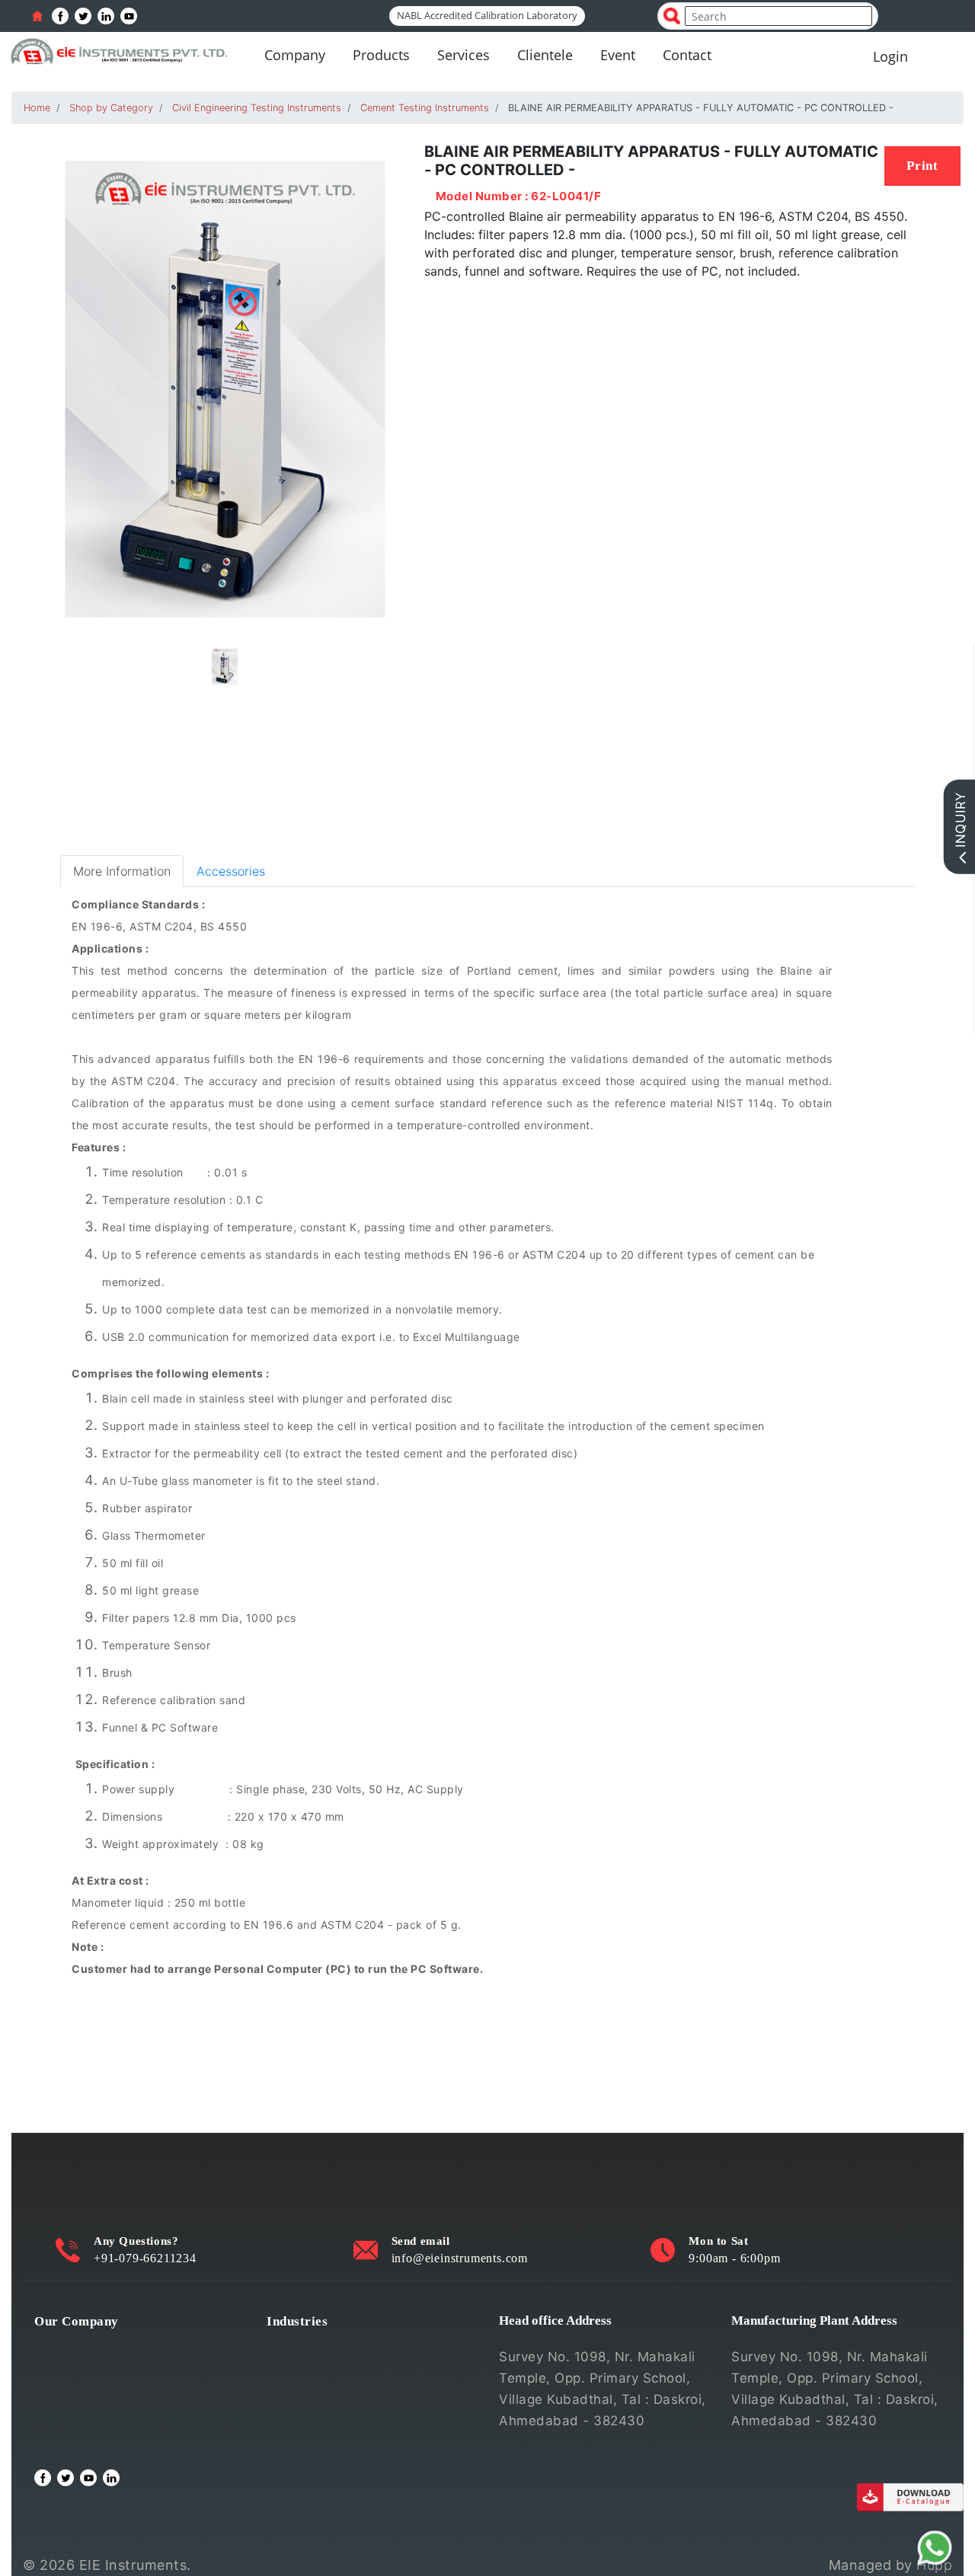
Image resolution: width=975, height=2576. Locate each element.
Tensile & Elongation (332, 2370)
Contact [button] (687, 55)
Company (295, 55)
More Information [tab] (122, 871)
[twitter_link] (83, 16)
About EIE (65, 2346)
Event (618, 55)
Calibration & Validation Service (134, 2419)
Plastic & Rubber (319, 2419)
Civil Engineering (320, 2346)
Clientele (545, 55)
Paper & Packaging (326, 2444)
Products (381, 55)
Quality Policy (78, 2370)
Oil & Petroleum (317, 2395)
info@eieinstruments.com (460, 2258)
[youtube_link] (129, 16)
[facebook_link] (60, 16)
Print (922, 166)
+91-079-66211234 (145, 2258)
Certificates (72, 2395)
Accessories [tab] (231, 871)
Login (890, 56)
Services (464, 55)
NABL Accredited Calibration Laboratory (487, 15)
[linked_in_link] (106, 16)
